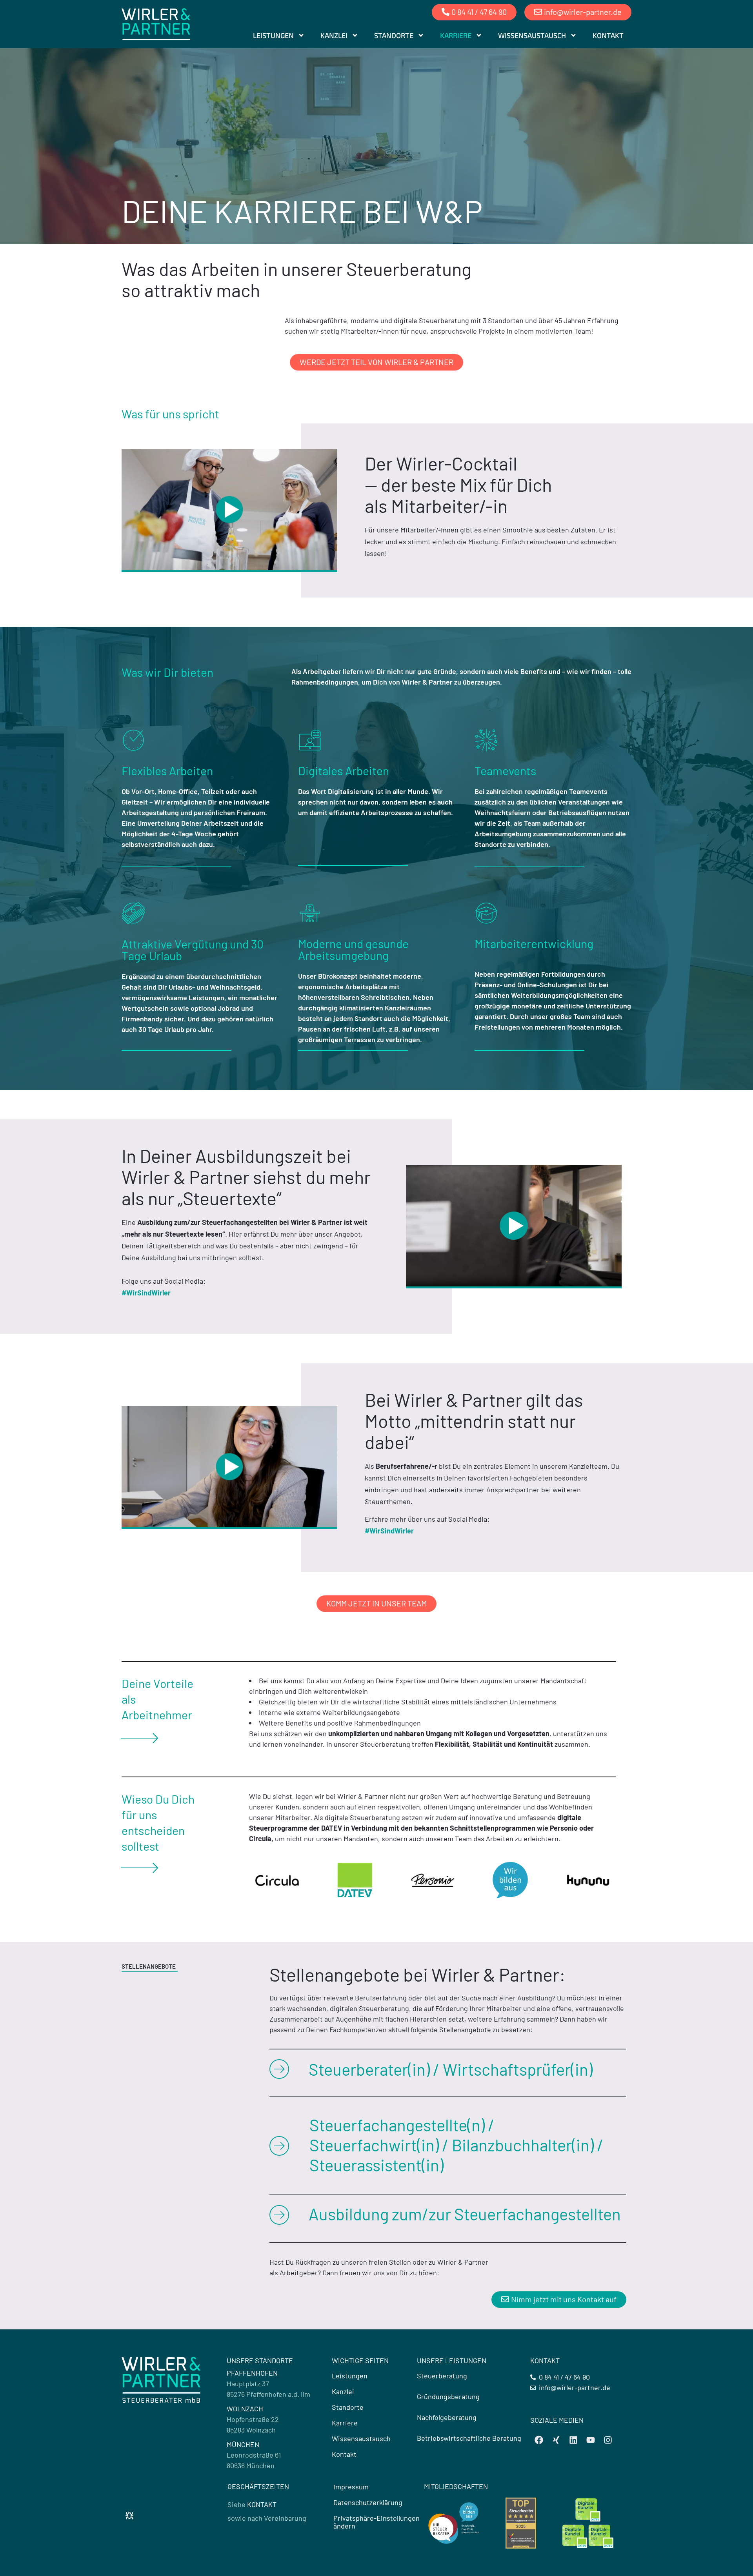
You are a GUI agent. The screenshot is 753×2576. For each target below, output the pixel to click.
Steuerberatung (442, 2376)
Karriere (456, 35)
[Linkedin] (573, 2440)
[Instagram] (608, 2440)
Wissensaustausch (532, 35)
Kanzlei (334, 35)
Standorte (394, 35)
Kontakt (608, 35)
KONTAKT (262, 2504)
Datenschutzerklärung (368, 2502)
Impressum (351, 2487)
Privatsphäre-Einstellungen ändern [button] (376, 2522)
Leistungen (273, 35)
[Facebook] (539, 2440)
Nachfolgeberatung (447, 2417)
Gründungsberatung (448, 2396)
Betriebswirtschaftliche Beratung (469, 2438)
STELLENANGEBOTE (149, 1966)
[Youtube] (591, 2440)
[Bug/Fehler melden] (129, 2516)
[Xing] (556, 2440)
